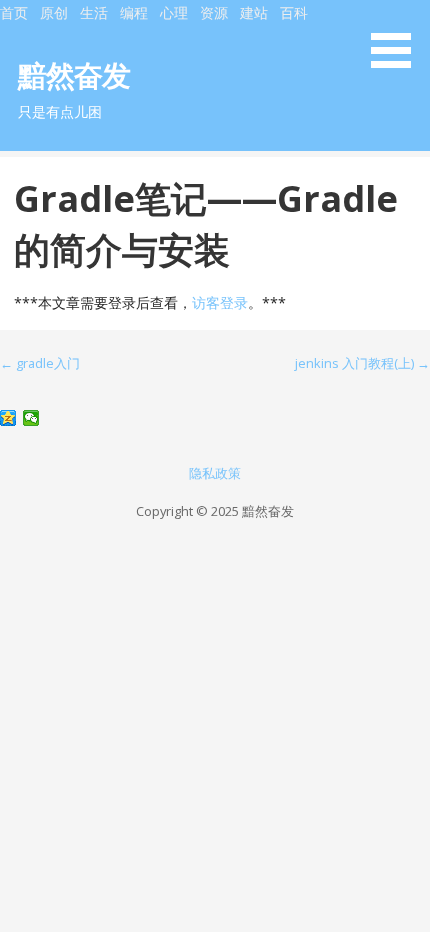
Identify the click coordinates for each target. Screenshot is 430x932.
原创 (54, 12)
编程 (134, 12)
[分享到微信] (31, 418)
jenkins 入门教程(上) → (362, 363)
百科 (294, 12)
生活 (94, 12)
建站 (254, 12)
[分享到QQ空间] (8, 418)
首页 (14, 12)
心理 (174, 12)
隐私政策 (215, 473)
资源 (214, 12)
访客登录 (220, 302)
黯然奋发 (74, 74)
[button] (398, 37)
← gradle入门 (40, 363)
